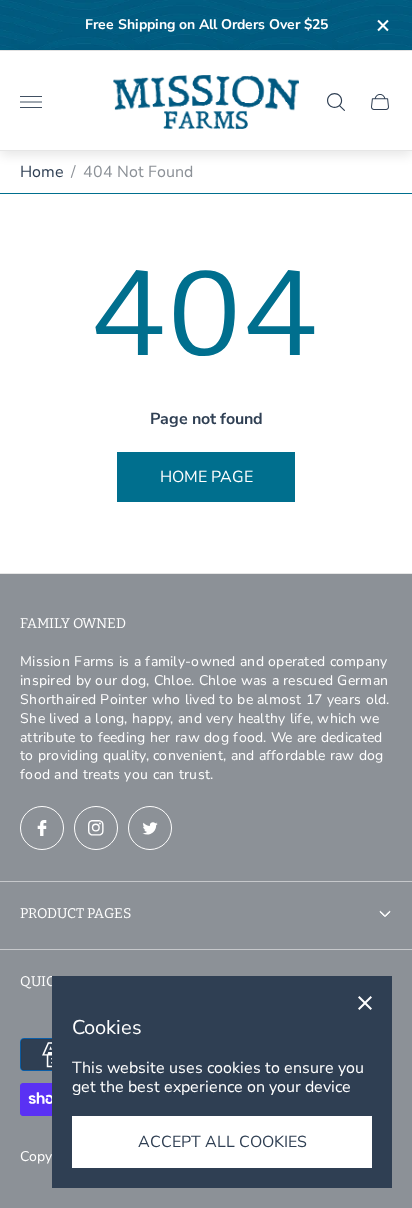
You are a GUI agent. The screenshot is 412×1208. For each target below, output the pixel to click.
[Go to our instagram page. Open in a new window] (96, 828)
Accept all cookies (222, 1142)
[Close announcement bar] (381, 25)
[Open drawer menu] (31, 102)
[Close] (365, 1003)
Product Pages (75, 913)
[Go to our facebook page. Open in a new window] (42, 828)
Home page (206, 477)
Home (42, 172)
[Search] (336, 102)
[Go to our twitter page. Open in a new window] (150, 828)
